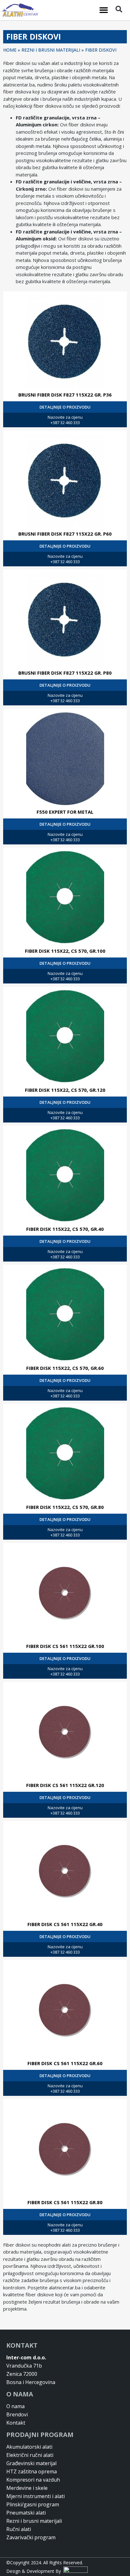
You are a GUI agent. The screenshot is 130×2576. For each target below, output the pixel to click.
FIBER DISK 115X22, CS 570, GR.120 (65, 1090)
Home (10, 50)
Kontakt (16, 2423)
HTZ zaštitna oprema (32, 2471)
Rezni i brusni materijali (34, 2521)
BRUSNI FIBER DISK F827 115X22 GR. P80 (65, 673)
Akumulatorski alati (29, 2447)
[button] (104, 10)
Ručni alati (19, 2529)
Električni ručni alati (30, 2455)
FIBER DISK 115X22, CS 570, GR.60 (65, 1368)
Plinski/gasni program (33, 2504)
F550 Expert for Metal (65, 812)
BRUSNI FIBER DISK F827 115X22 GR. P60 (65, 534)
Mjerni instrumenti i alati (35, 2496)
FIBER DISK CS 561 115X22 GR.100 (65, 1646)
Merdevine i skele (27, 2488)
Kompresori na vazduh (33, 2480)
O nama (15, 2406)
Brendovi (17, 2414)
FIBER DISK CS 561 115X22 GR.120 (65, 1785)
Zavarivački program (31, 2537)
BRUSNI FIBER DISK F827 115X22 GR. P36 (65, 395)
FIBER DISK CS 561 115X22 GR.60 (65, 2063)
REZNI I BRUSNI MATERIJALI (51, 50)
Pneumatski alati (26, 2513)
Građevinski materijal (31, 2463)
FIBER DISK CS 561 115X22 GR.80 (65, 2202)
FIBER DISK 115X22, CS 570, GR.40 (65, 1229)
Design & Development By (35, 2571)
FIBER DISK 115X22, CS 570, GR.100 (65, 951)
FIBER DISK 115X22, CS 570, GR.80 (65, 1507)
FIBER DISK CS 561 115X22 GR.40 (65, 1924)
